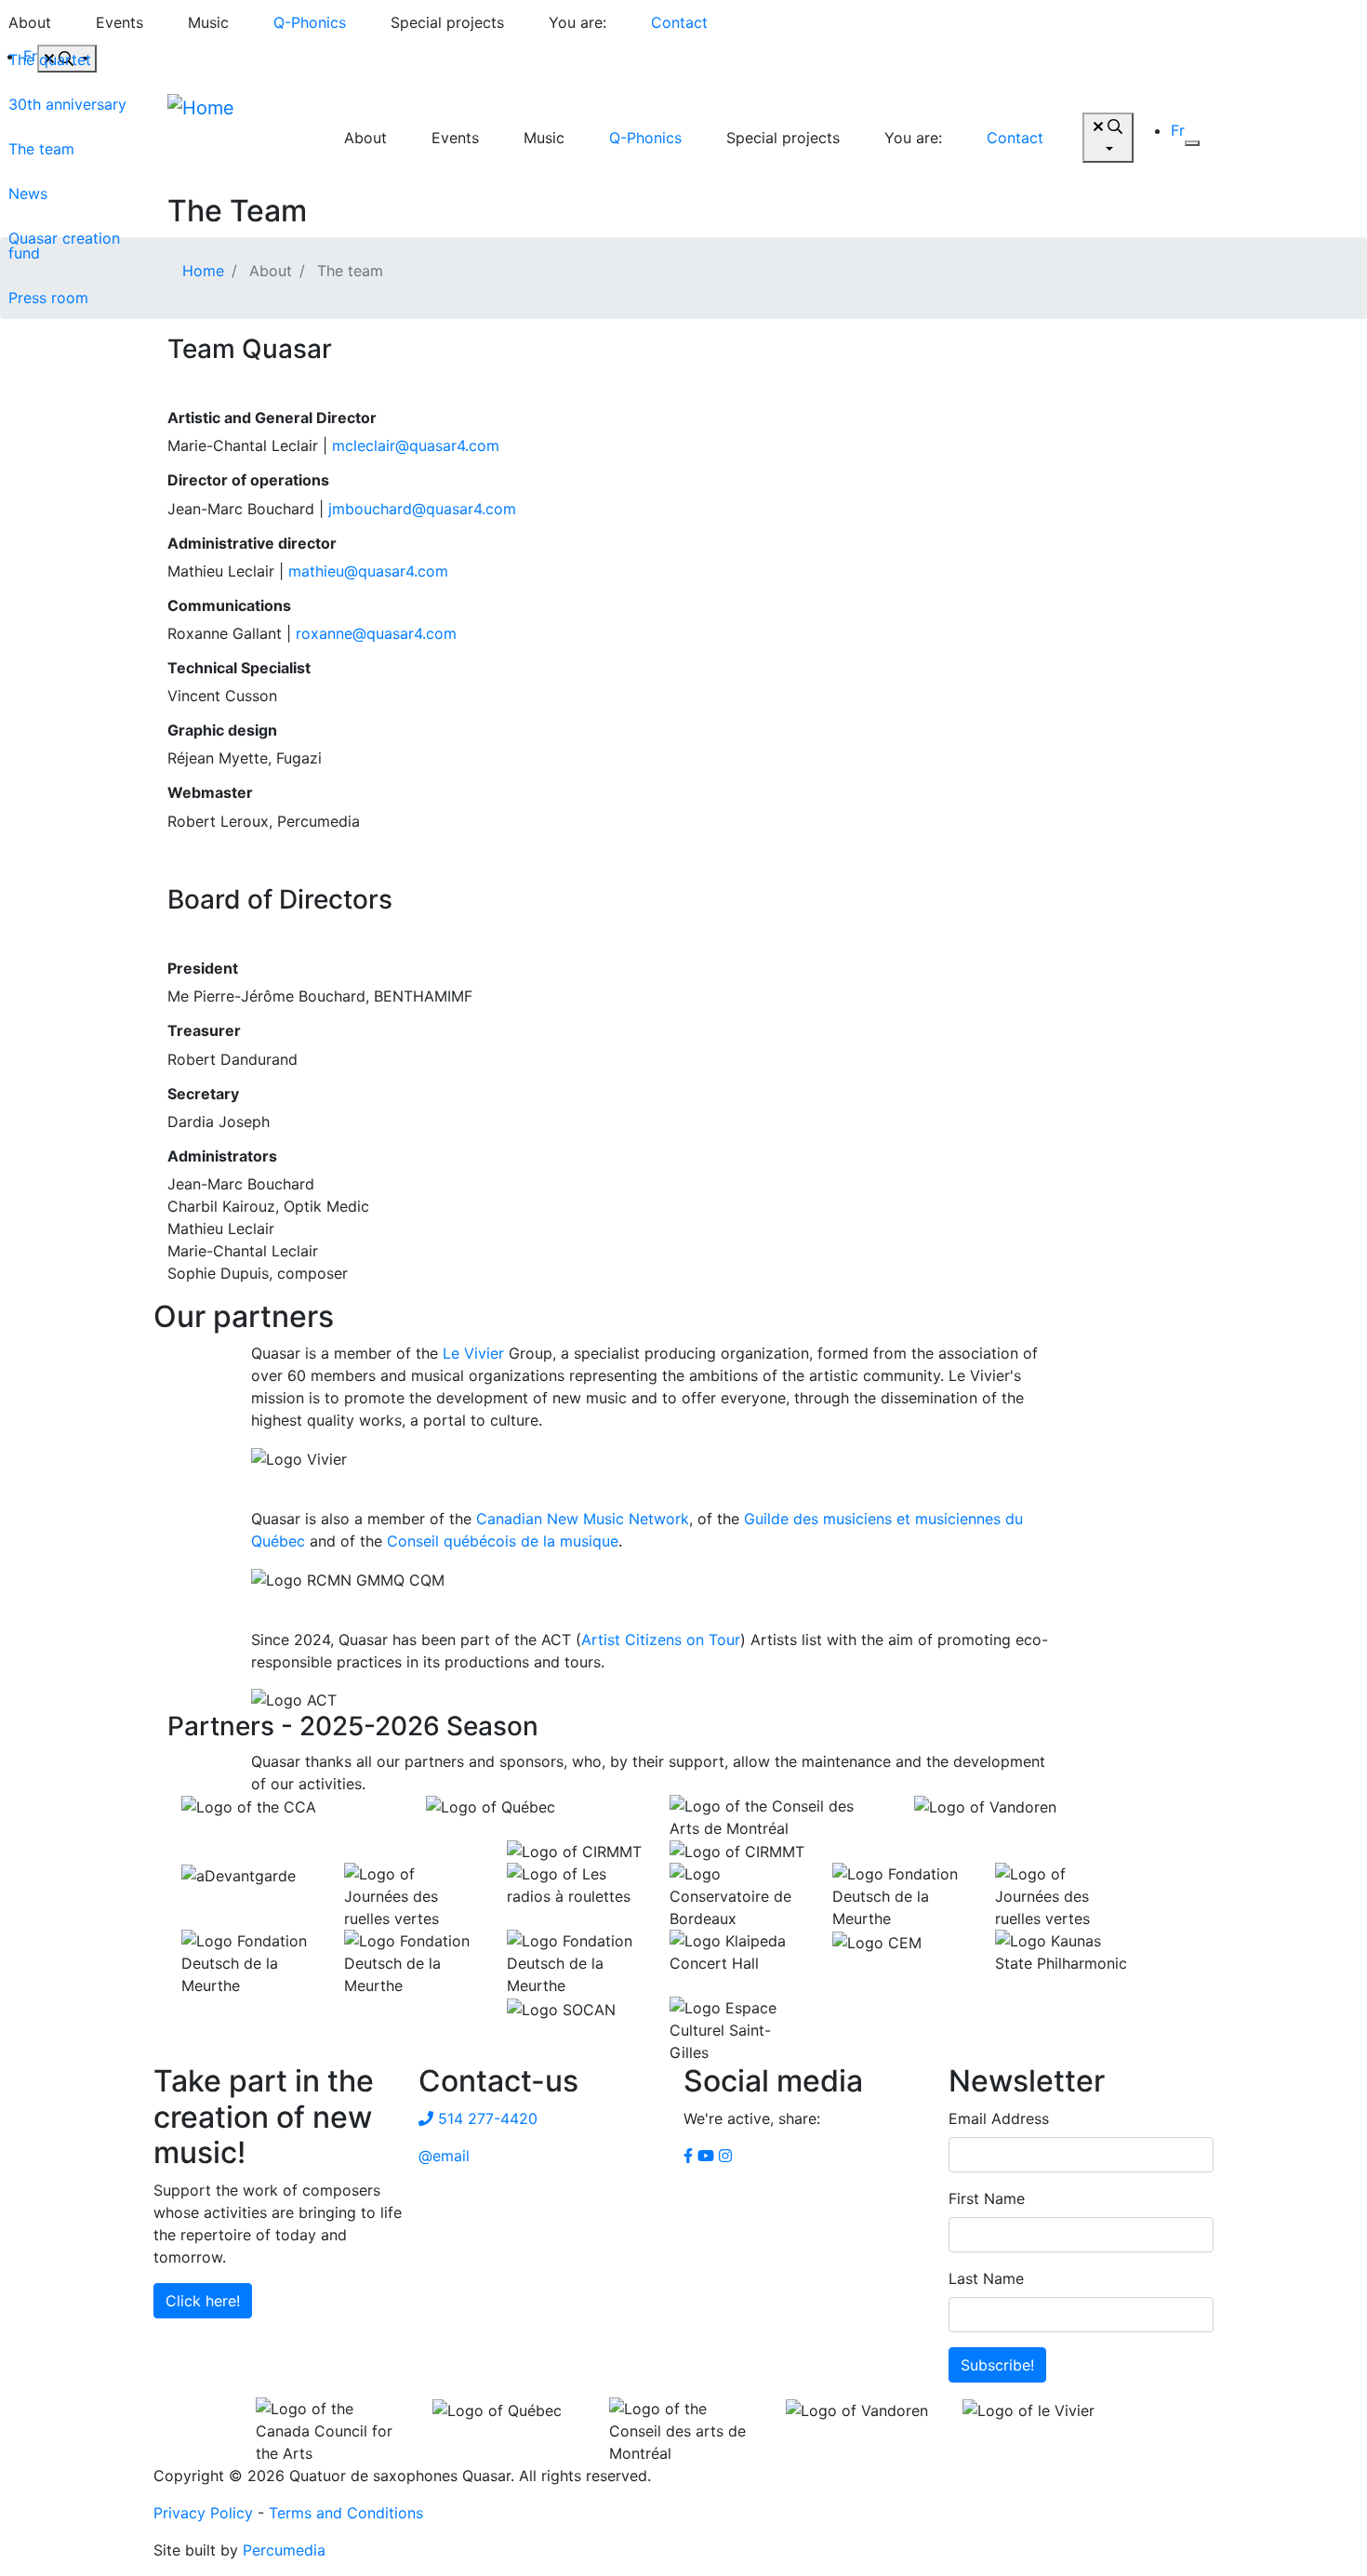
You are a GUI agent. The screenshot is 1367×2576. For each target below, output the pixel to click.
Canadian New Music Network (583, 1519)
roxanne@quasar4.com (376, 633)
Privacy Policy (203, 2513)
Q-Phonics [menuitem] (310, 22)
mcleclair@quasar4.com (416, 445)
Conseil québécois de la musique (503, 1541)
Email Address (999, 2118)
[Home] (237, 138)
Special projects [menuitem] (447, 22)
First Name (987, 2198)
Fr (1178, 130)
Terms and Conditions (346, 2513)
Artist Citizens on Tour (661, 1640)
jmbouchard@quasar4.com (422, 509)
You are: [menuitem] (577, 22)
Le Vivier (473, 1353)
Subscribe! (997, 2365)
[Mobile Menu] (1192, 143)
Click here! (203, 2301)
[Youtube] (706, 2156)
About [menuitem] (365, 138)
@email (444, 2156)
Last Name (986, 2278)
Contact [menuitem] (679, 22)
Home (203, 271)
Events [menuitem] (119, 22)
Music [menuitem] (208, 22)
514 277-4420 (485, 2118)
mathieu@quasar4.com (368, 571)
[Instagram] (725, 2156)
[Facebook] (688, 2156)
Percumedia (284, 2550)
